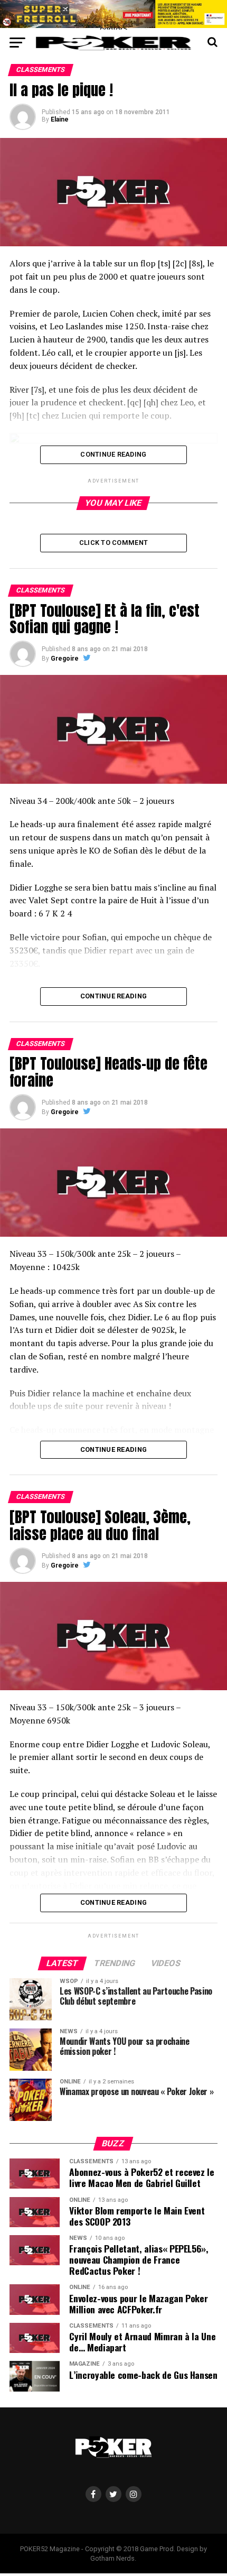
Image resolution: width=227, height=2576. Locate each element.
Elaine (60, 119)
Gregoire (65, 659)
